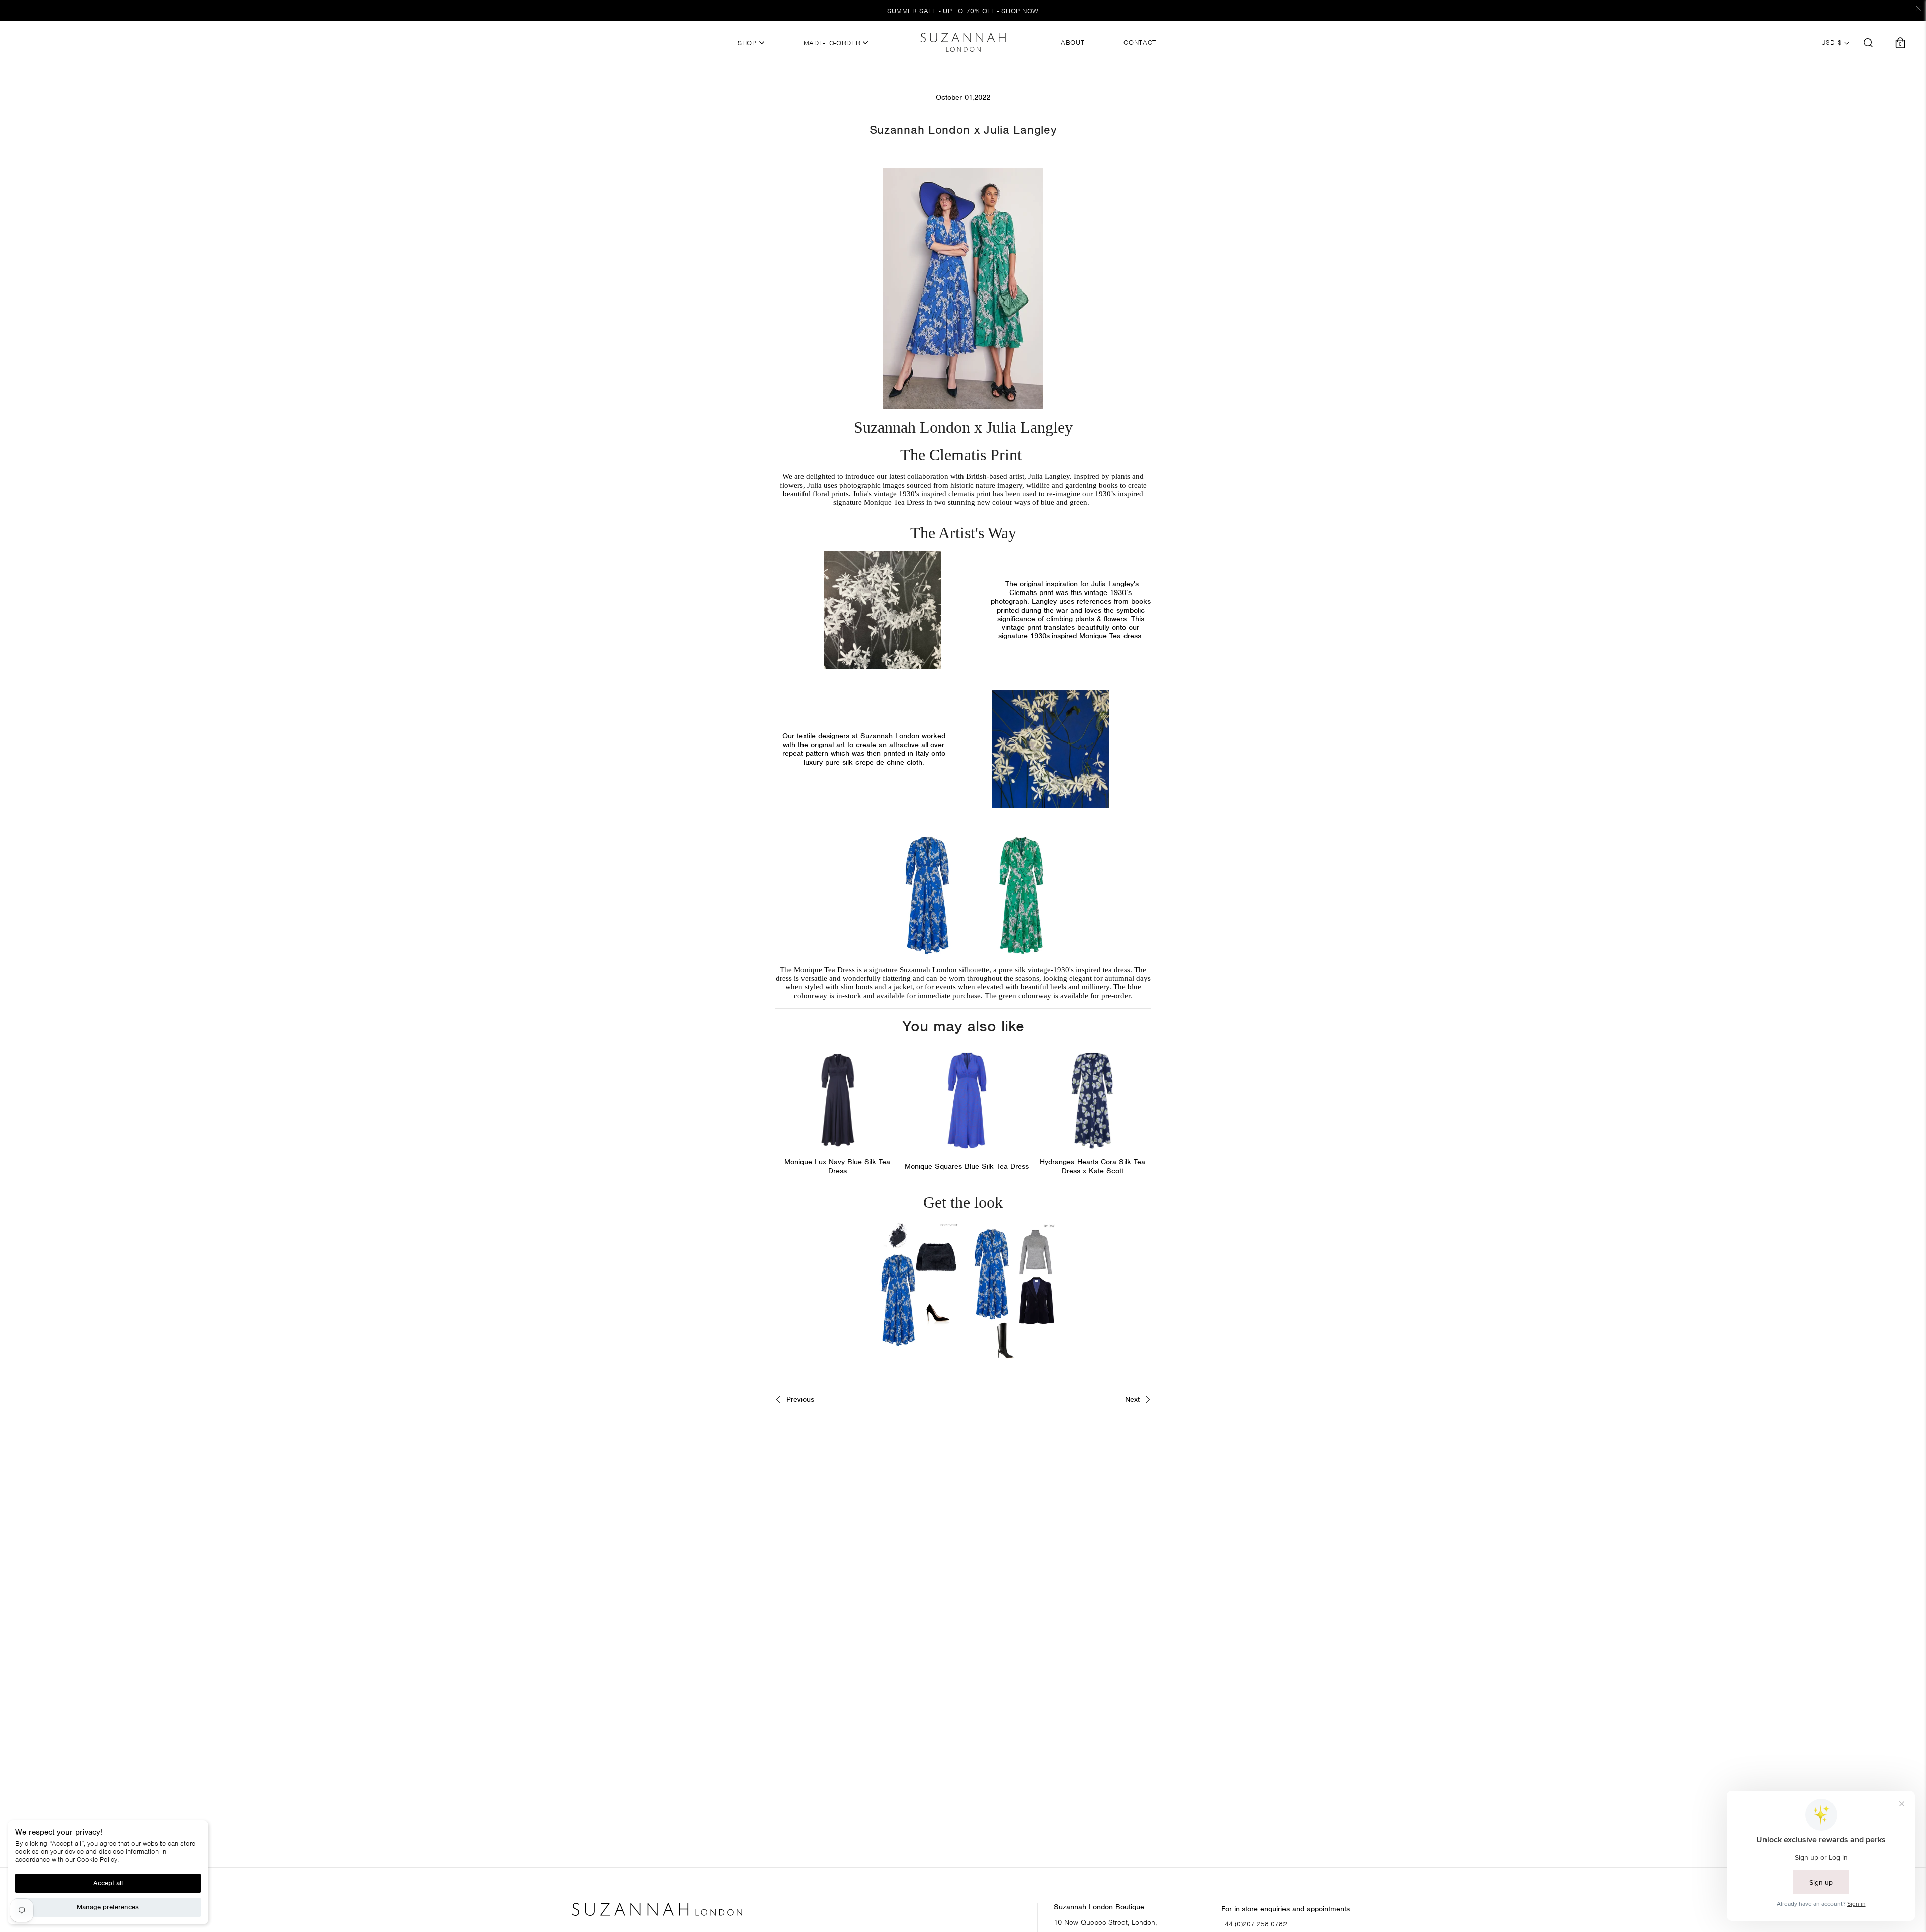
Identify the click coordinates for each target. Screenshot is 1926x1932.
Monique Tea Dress (824, 970)
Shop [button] (748, 43)
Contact (1140, 43)
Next (1134, 1399)
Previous (799, 1399)
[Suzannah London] (963, 42)
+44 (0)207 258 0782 (1254, 1924)
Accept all (108, 1883)
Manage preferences (108, 1907)
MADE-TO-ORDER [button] (833, 43)
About (1073, 43)
